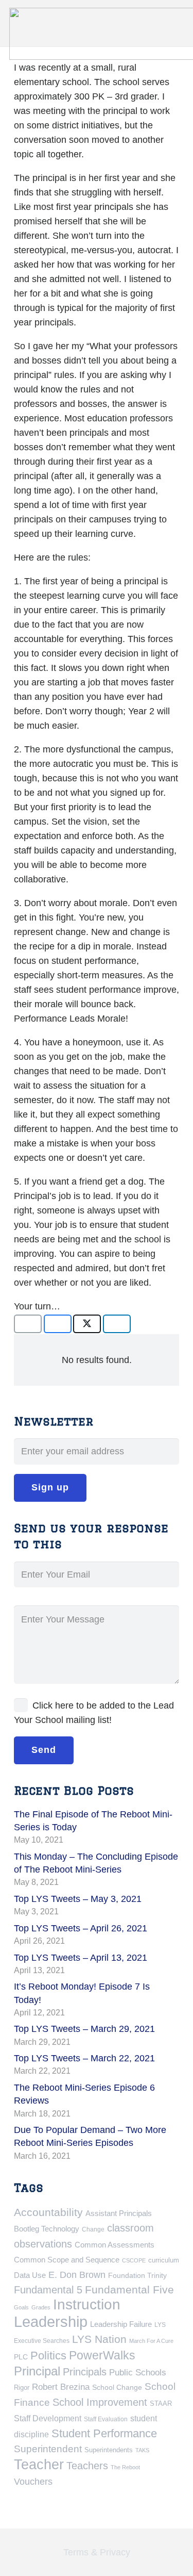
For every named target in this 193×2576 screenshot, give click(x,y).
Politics (48, 2356)
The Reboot (125, 2467)
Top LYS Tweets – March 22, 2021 (84, 2058)
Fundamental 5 (48, 2290)
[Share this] (58, 1324)
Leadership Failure (121, 2324)
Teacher (39, 2465)
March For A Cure (151, 2341)
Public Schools (138, 2372)
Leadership (51, 2321)
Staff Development (48, 2418)
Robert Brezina (61, 2387)
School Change (117, 2387)
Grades (41, 2307)
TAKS (142, 2450)
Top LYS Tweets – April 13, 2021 (81, 1958)
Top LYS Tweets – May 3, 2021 (78, 1899)
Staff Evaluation (106, 2419)
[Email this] (28, 1324)
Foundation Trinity (137, 2275)
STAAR (161, 2403)
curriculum (164, 2260)
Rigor (22, 2388)
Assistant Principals (119, 2213)
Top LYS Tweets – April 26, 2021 (81, 1928)
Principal (37, 2371)
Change (93, 2229)
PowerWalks (102, 2355)
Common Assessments (115, 2245)
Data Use (30, 2275)
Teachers (87, 2466)
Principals (85, 2372)
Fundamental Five (129, 2290)
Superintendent (48, 2449)
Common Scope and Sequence (67, 2260)
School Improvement (100, 2402)
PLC (21, 2357)
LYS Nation (99, 2339)
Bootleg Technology (47, 2229)
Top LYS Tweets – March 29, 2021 (84, 2029)
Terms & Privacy (97, 2552)
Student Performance (104, 2433)
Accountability (48, 2212)
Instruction (87, 2304)
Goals (21, 2307)
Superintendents (109, 2450)
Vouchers (33, 2481)
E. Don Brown (77, 2275)
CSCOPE (134, 2260)
